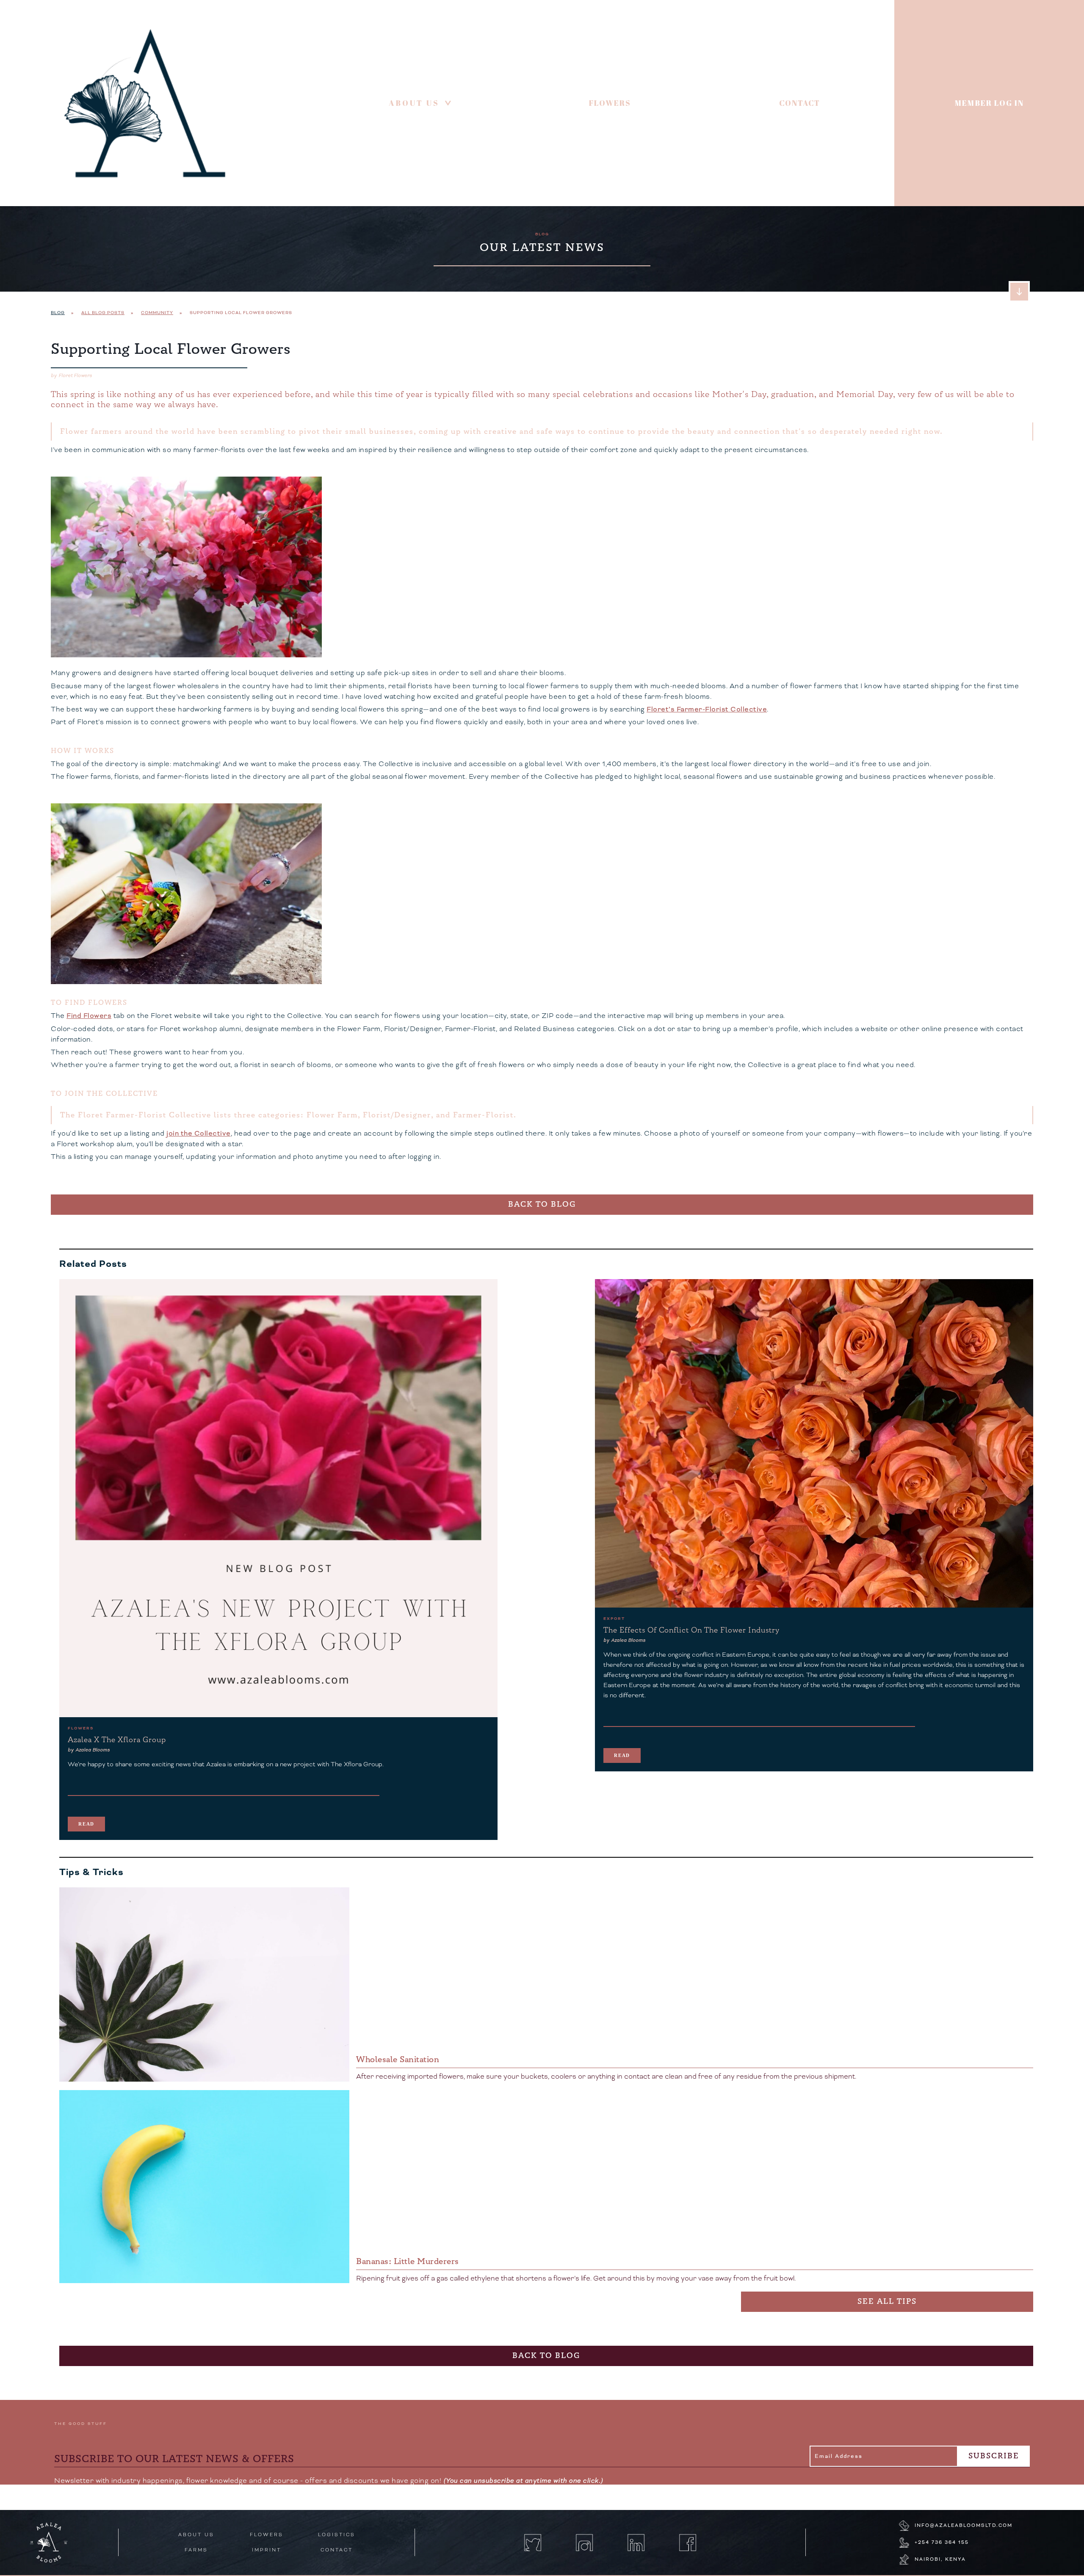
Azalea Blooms (93, 1750)
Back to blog (542, 1204)
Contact (800, 103)
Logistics (337, 2535)
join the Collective (199, 1134)
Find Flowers (89, 1016)
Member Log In (989, 103)
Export (614, 1619)
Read (86, 1824)
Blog (58, 313)
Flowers (610, 103)
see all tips (887, 2302)
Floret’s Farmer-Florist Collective (707, 709)
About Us (422, 103)
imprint (267, 2550)
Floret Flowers (75, 376)
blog (542, 234)
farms (196, 2550)
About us (196, 2535)
